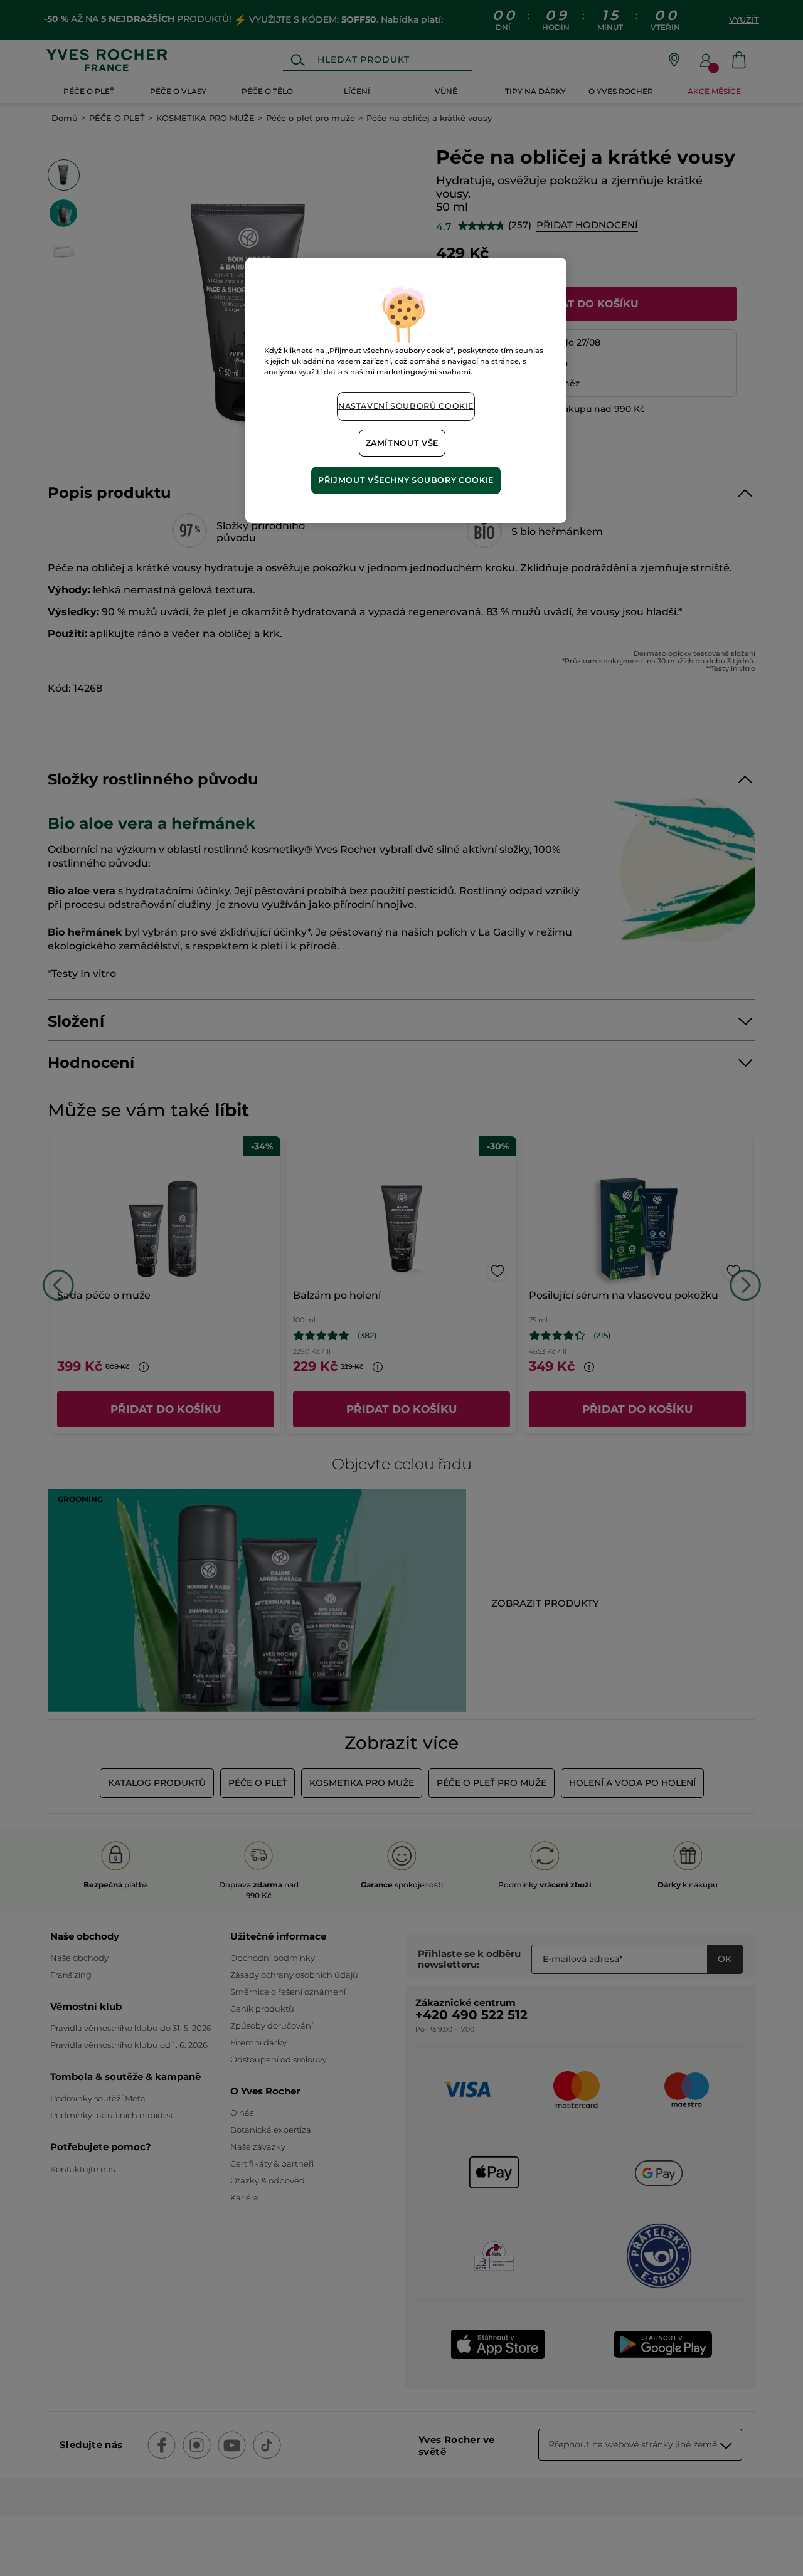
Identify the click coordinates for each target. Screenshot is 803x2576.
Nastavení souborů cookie (406, 406)
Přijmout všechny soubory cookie (406, 480)
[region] (406, 390)
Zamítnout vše (402, 443)
